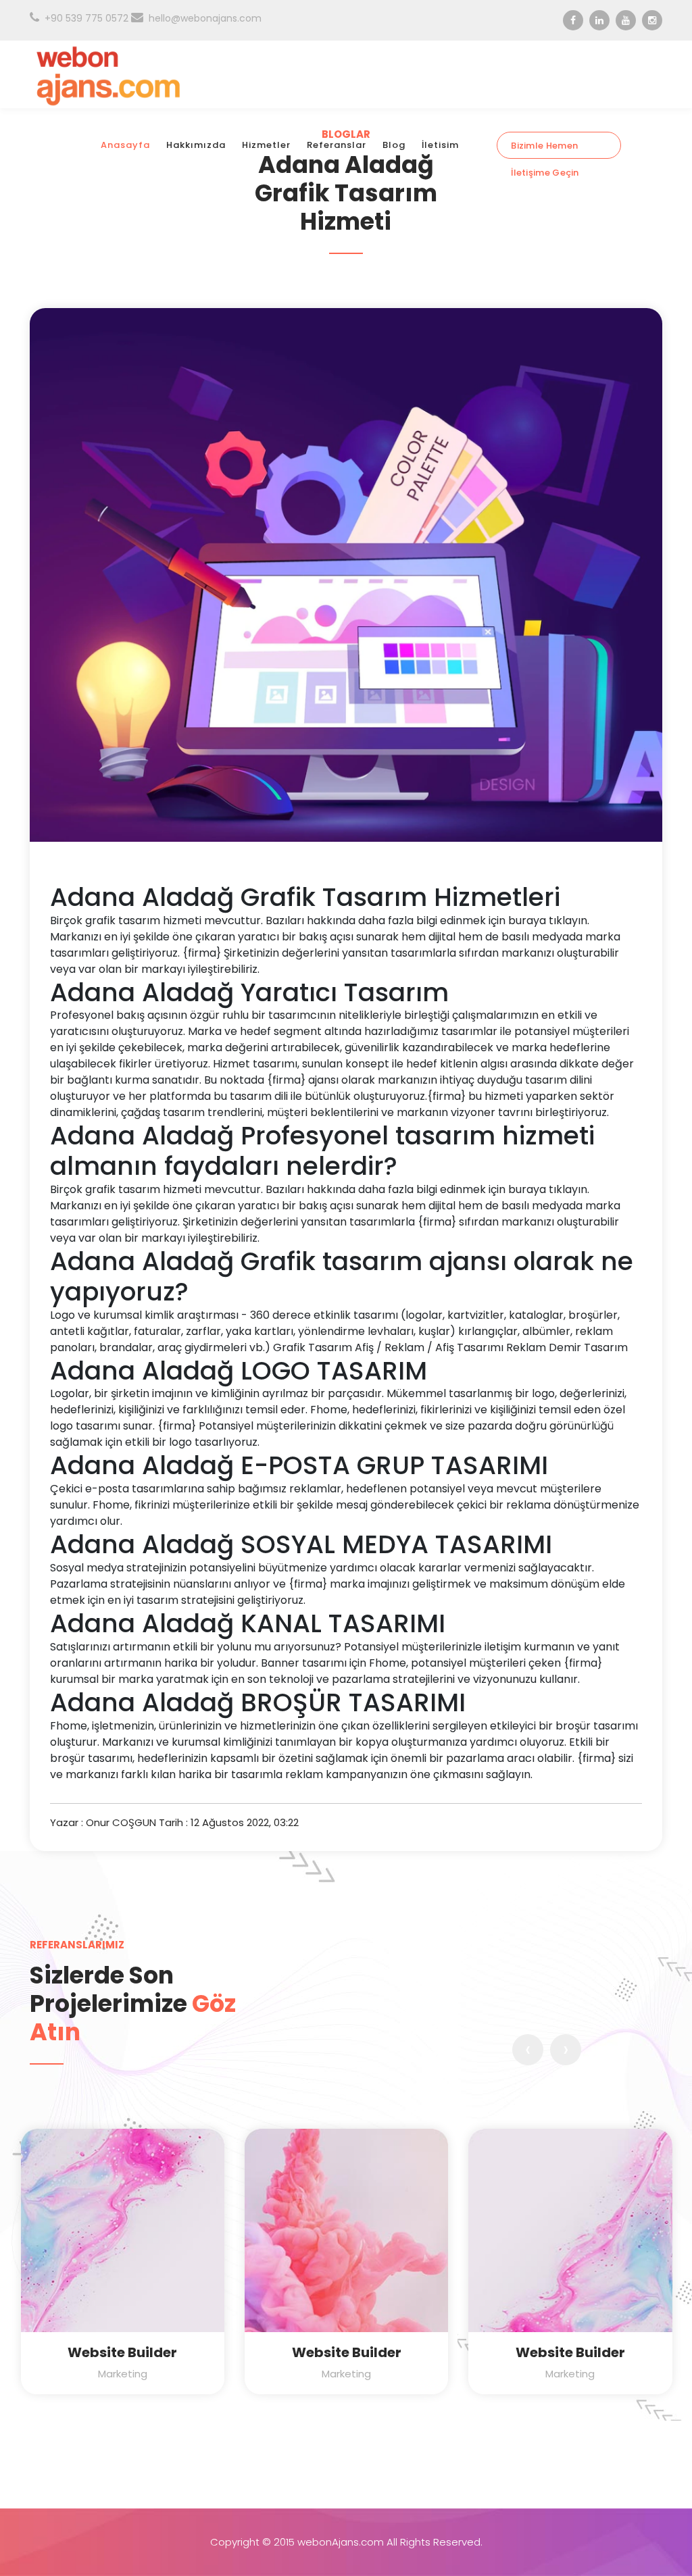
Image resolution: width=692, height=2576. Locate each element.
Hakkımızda (196, 145)
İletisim (440, 145)
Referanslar (337, 145)
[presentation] (528, 2050)
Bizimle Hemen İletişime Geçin (545, 149)
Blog (394, 145)
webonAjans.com (341, 2542)
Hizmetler (266, 145)
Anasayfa (125, 145)
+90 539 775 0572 (86, 18)
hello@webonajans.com (205, 18)
